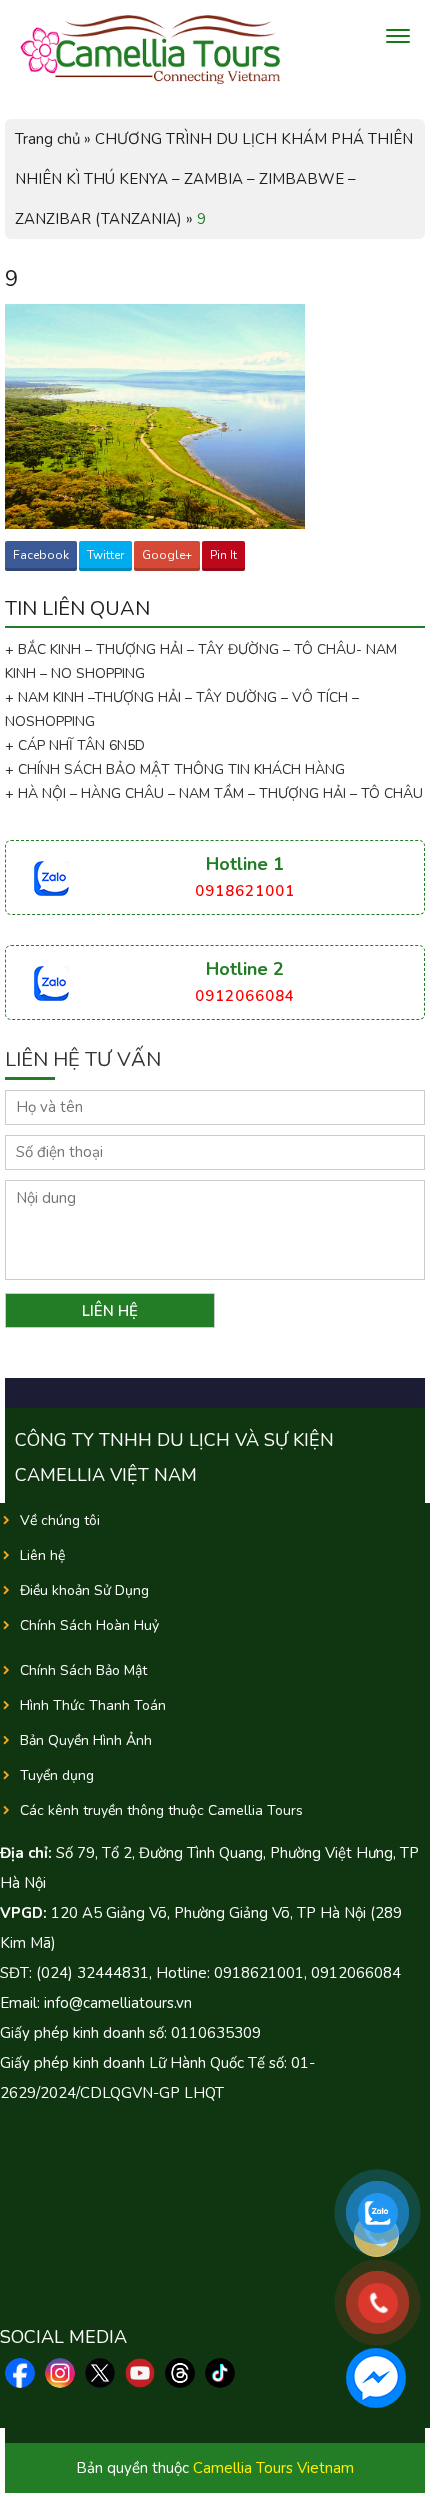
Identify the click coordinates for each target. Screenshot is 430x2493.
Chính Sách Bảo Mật (83, 1670)
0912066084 (245, 996)
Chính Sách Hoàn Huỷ (89, 1625)
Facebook (41, 555)
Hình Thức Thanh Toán (93, 1705)
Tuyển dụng (57, 1775)
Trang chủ (47, 139)
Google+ (167, 555)
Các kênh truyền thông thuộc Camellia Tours (161, 1810)
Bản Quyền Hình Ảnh (86, 1740)
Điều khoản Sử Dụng (84, 1590)
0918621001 (245, 891)
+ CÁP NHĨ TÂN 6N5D (75, 745)
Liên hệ (42, 1555)
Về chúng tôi (60, 1520)
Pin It (223, 555)
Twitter (105, 555)
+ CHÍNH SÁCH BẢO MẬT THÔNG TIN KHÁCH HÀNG (175, 769)
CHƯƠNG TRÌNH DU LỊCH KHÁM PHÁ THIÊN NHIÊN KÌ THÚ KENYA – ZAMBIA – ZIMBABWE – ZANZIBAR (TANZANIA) (214, 179)
